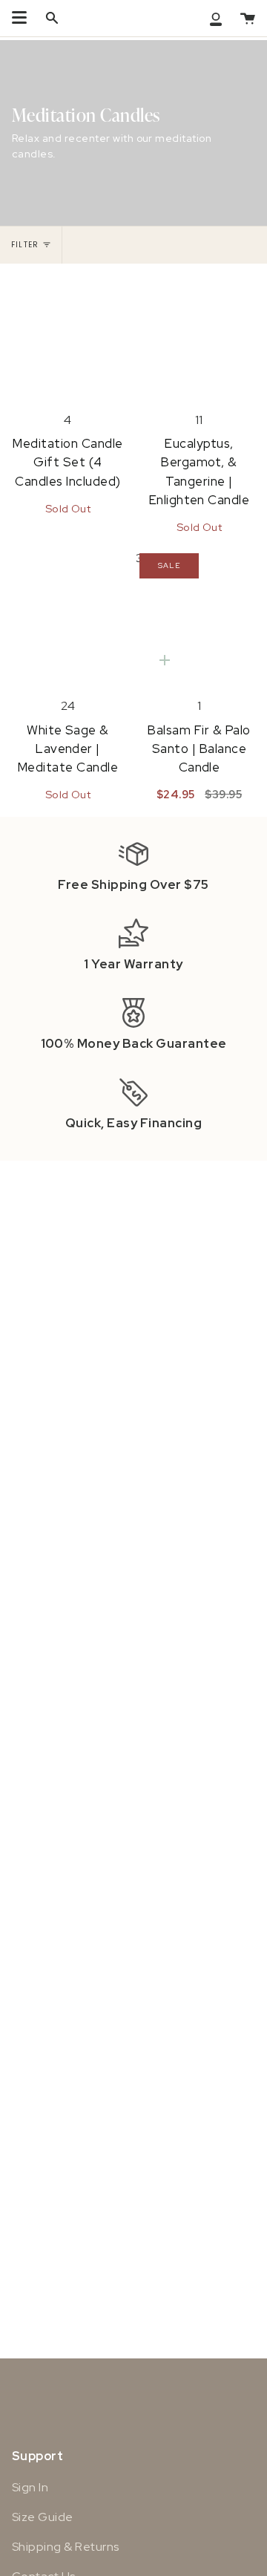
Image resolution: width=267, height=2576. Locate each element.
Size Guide (43, 2517)
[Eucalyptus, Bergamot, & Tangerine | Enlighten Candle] (199, 333)
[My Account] (216, 18)
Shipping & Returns (66, 2547)
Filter (25, 245)
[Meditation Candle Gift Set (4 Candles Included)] (68, 333)
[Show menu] (19, 18)
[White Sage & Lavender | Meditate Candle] (68, 619)
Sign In (30, 2487)
